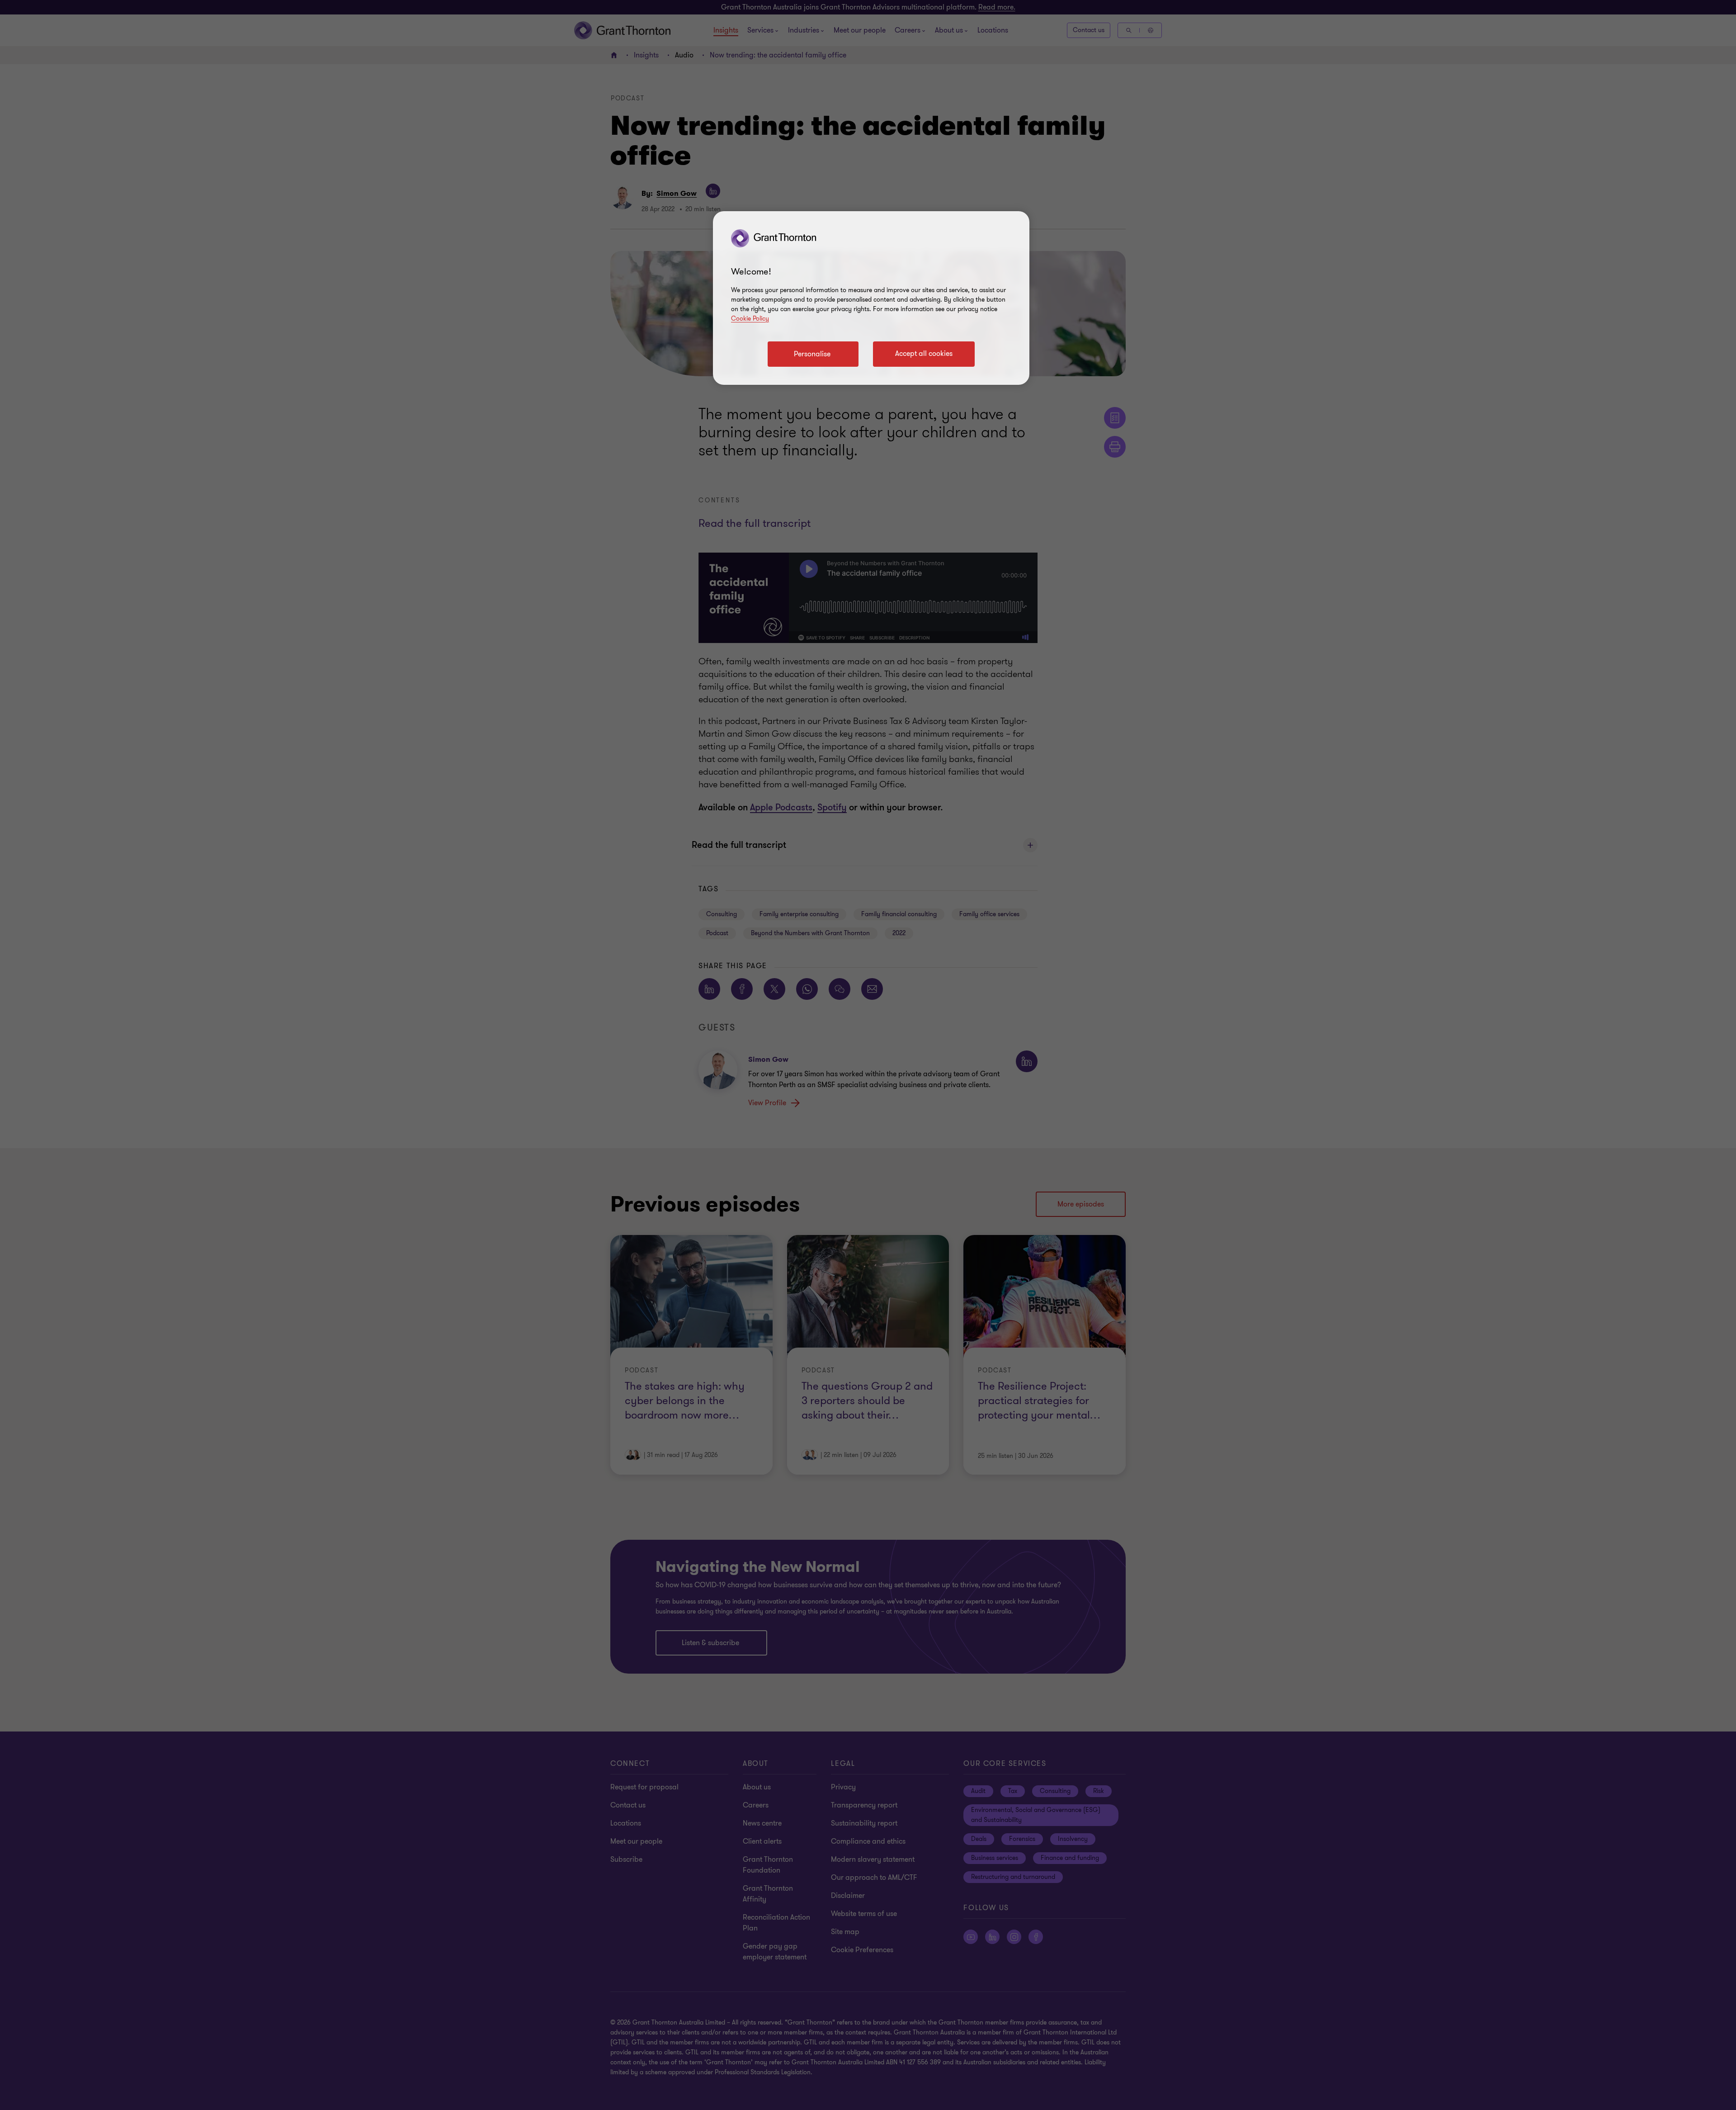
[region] (871, 298)
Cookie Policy (750, 319)
